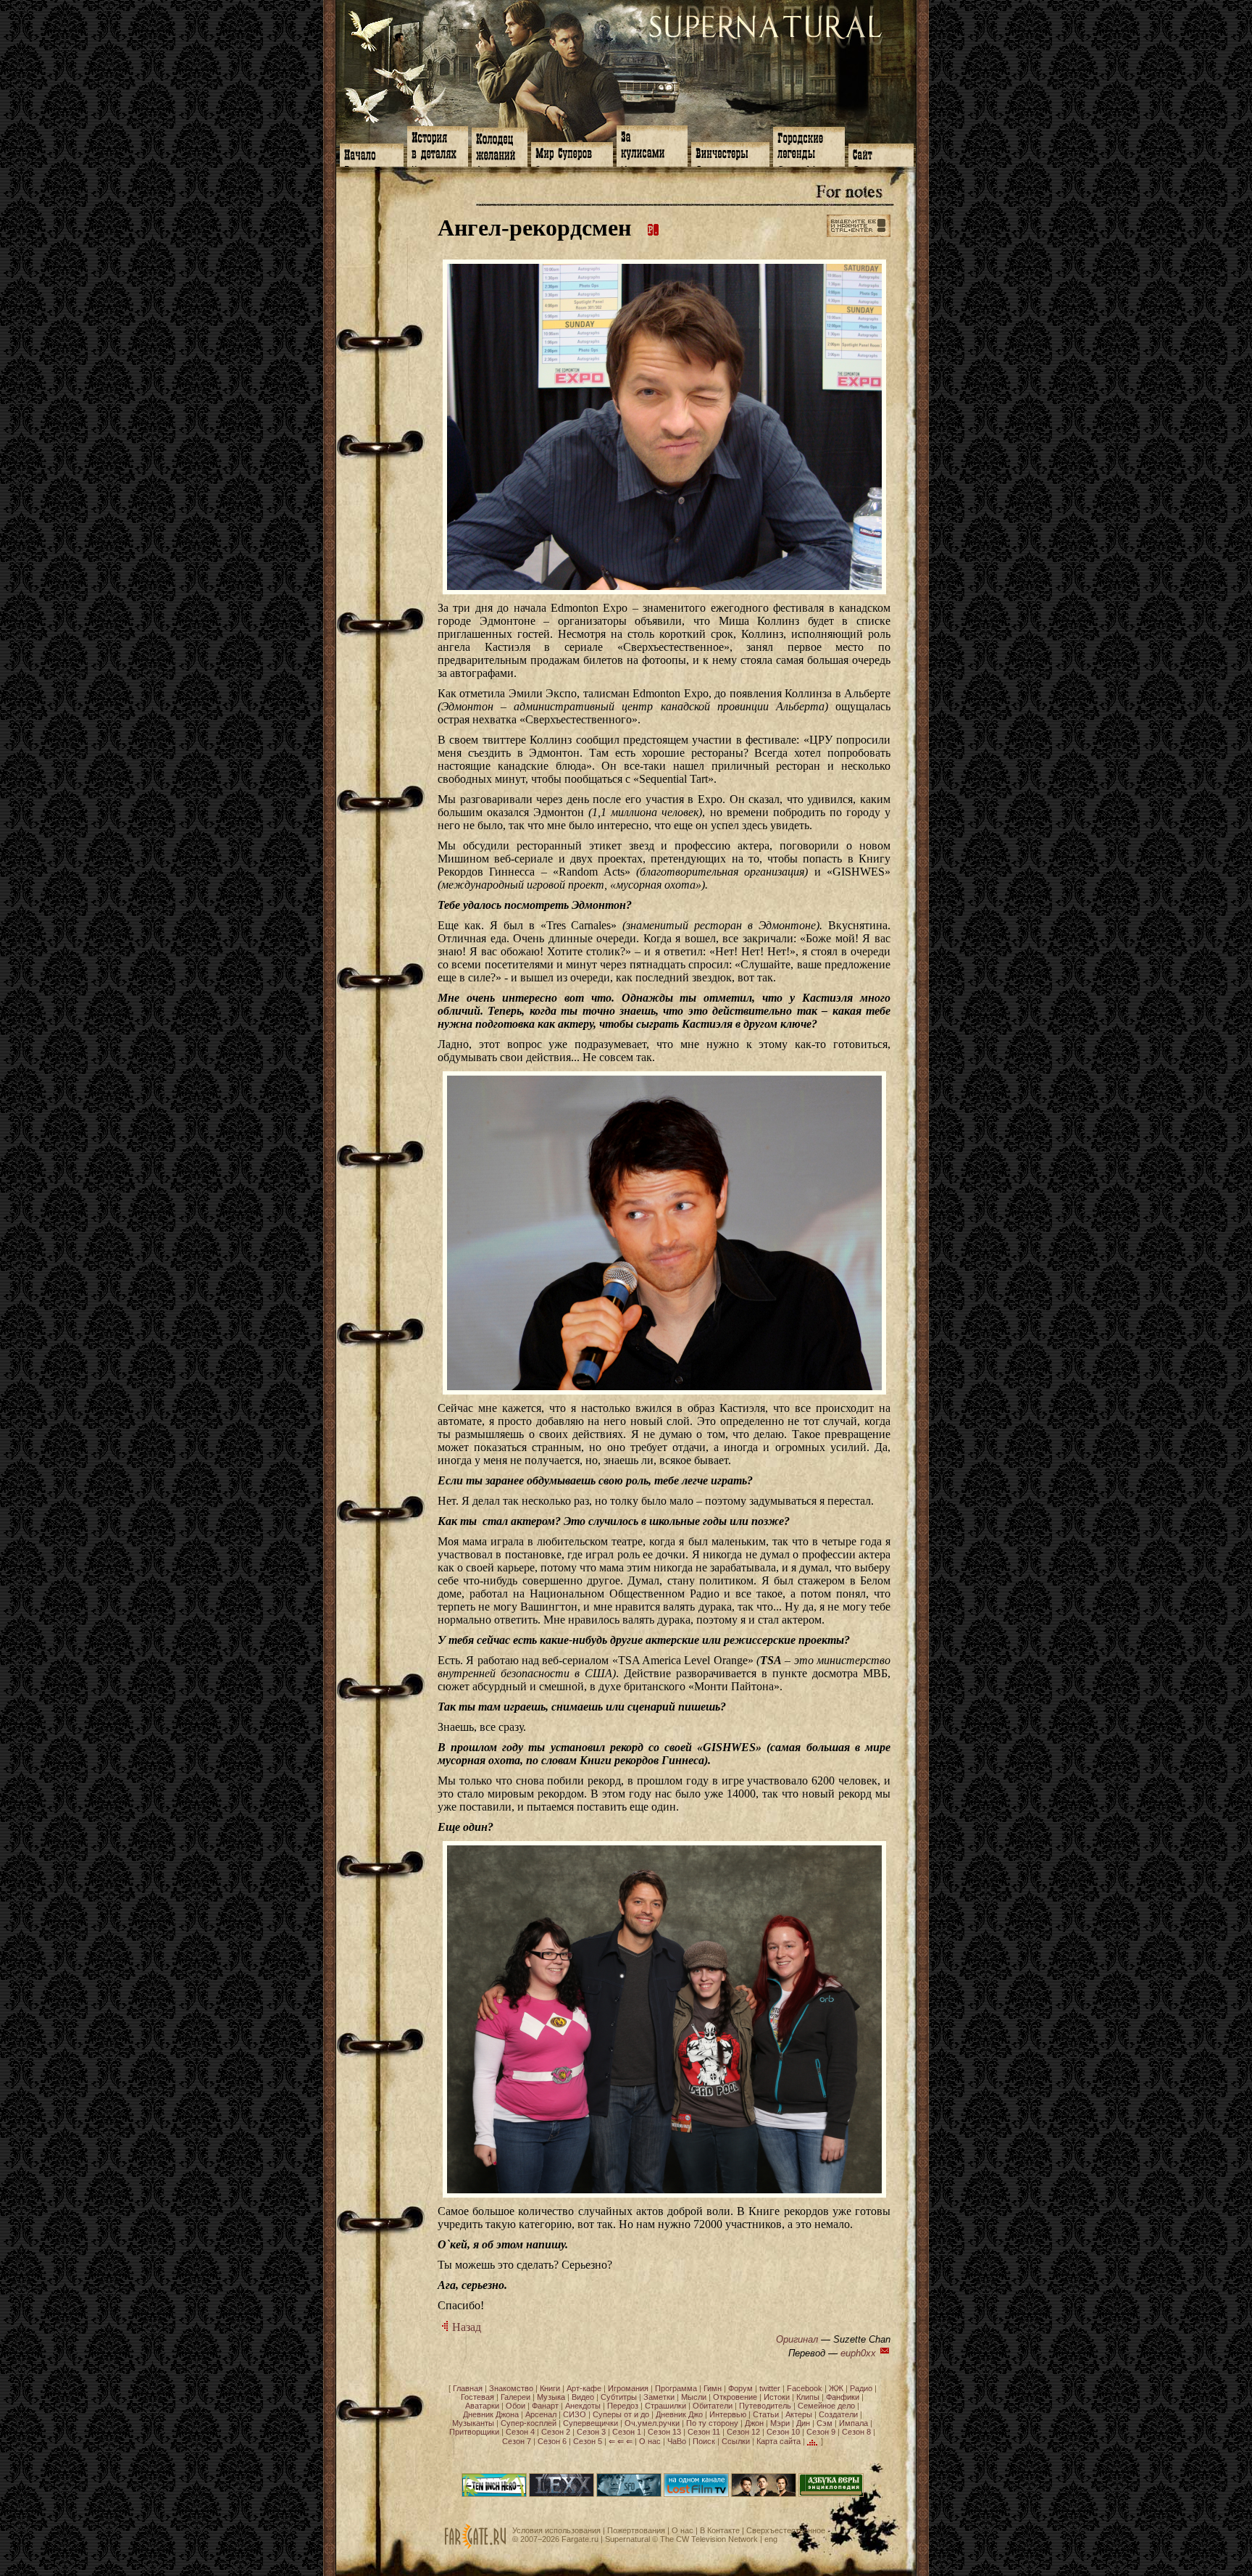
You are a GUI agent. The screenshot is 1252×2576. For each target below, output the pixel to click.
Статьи (766, 2414)
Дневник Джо (679, 2414)
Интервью (728, 2414)
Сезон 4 (520, 2432)
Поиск (704, 2441)
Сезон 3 (591, 2432)
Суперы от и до (621, 2414)
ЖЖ (836, 2388)
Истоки (777, 2397)
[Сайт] (881, 154)
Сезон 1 (627, 2432)
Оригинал (797, 2339)
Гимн (713, 2388)
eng (771, 2539)
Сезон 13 (664, 2432)
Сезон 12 (743, 2432)
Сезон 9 (821, 2432)
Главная (468, 2388)
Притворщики (474, 2432)
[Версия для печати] (654, 228)
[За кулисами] (652, 145)
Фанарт (545, 2406)
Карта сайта (779, 2441)
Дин (803, 2423)
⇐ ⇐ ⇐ (621, 2441)
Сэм (825, 2423)
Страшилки (665, 2406)
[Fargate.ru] (475, 2546)
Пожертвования (636, 2530)
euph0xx (858, 2353)
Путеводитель (765, 2406)
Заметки (659, 2397)
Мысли (694, 2397)
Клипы (808, 2397)
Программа (676, 2388)
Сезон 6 (552, 2441)
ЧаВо (677, 2441)
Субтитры (619, 2397)
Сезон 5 (588, 2441)
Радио (861, 2388)
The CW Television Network (709, 2539)
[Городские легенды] (809, 145)
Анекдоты (583, 2406)
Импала (854, 2423)
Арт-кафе (584, 2388)
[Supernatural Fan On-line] (629, 2494)
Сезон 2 (556, 2432)
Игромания (628, 2388)
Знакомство (511, 2388)
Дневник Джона (491, 2414)
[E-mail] (885, 2353)
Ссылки (736, 2441)
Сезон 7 (517, 2441)
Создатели (838, 2414)
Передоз (623, 2406)
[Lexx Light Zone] (562, 2494)
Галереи (516, 2397)
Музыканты (473, 2423)
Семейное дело (826, 2406)
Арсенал (541, 2414)
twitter (770, 2388)
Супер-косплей (529, 2423)
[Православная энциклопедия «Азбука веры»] (831, 2494)
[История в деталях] (438, 145)
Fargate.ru (580, 2539)
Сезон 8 (856, 2432)
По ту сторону (712, 2423)
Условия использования (556, 2530)
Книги (550, 2388)
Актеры (799, 2414)
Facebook (805, 2388)
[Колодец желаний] (500, 146)
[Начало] (372, 154)
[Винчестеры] (730, 153)
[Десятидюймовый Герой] (494, 2494)
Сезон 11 (704, 2432)
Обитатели (713, 2406)
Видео (583, 2397)
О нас (650, 2441)
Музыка (551, 2397)
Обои (516, 2406)
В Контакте (720, 2530)
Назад (465, 2327)
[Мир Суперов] (572, 153)
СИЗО (575, 2414)
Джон (754, 2423)
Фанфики (843, 2397)
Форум (740, 2388)
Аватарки (482, 2406)
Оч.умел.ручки (652, 2423)
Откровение (735, 2397)
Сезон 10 (783, 2432)
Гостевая (477, 2397)
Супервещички (590, 2423)
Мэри (780, 2423)
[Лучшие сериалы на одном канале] (696, 2494)
